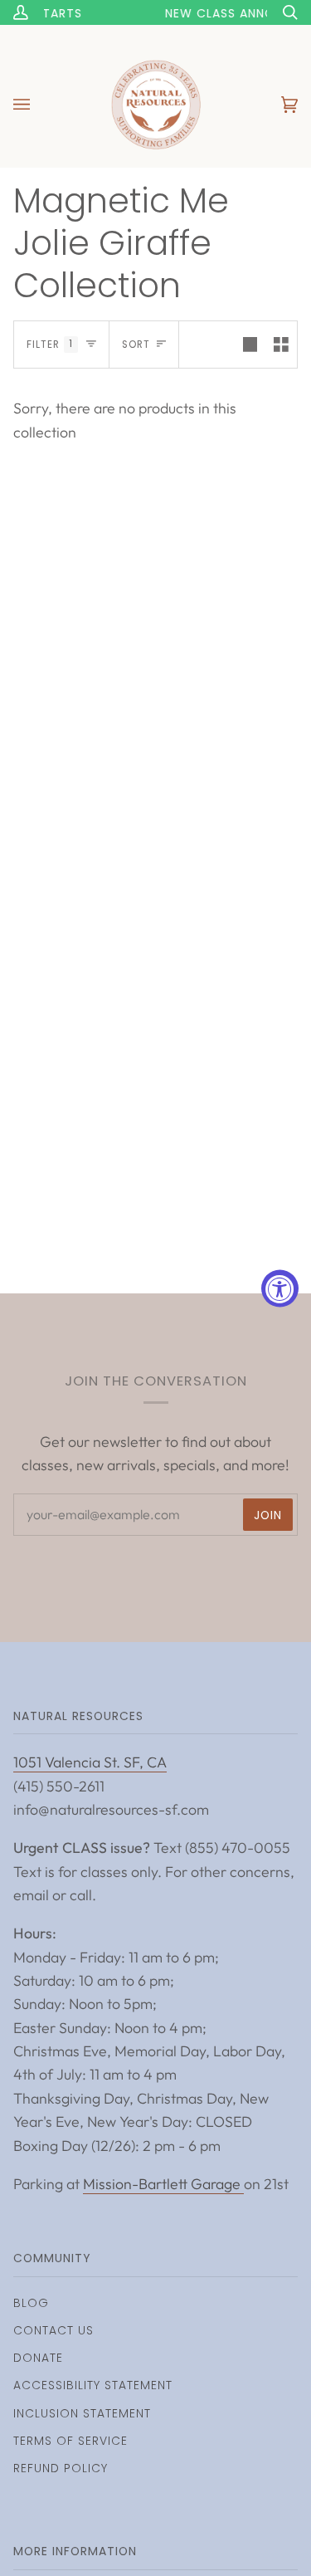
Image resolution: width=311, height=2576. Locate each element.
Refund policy (61, 2468)
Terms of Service (70, 2441)
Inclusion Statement (82, 2413)
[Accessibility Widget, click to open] (280, 1288)
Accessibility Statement (93, 2385)
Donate (38, 2358)
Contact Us (53, 2330)
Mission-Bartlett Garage (163, 2184)
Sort (136, 345)
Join (268, 1515)
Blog (31, 2303)
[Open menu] (38, 105)
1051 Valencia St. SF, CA (90, 1762)
